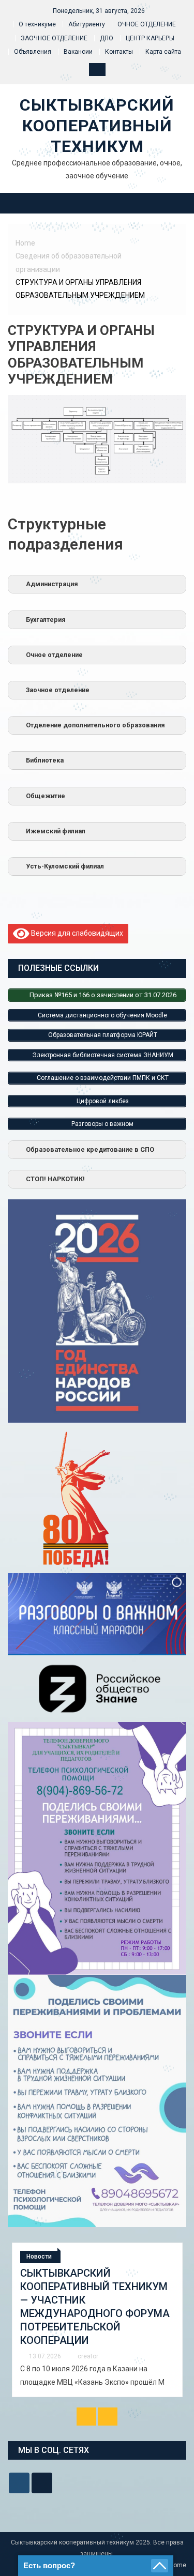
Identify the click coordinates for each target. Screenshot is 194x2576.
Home (178, 2565)
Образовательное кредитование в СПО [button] (90, 1149)
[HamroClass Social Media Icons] (19, 2483)
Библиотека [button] (45, 760)
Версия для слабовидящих (76, 933)
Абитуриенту (87, 24)
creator (89, 2343)
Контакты (119, 52)
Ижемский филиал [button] (56, 831)
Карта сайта (163, 52)
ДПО (107, 38)
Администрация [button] (52, 584)
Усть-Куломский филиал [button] (65, 866)
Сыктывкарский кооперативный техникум (97, 126)
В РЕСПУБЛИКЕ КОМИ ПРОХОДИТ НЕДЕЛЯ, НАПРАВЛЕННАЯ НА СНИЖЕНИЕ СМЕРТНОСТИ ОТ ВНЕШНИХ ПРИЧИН (94, 2300)
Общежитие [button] (46, 796)
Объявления (33, 52)
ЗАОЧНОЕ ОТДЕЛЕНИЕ (54, 38)
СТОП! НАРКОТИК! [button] (55, 1179)
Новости (41, 2257)
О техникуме (37, 24)
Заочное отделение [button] (58, 690)
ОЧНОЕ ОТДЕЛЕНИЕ (147, 24)
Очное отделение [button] (54, 655)
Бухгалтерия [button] (46, 620)
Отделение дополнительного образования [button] (95, 725)
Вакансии (78, 52)
